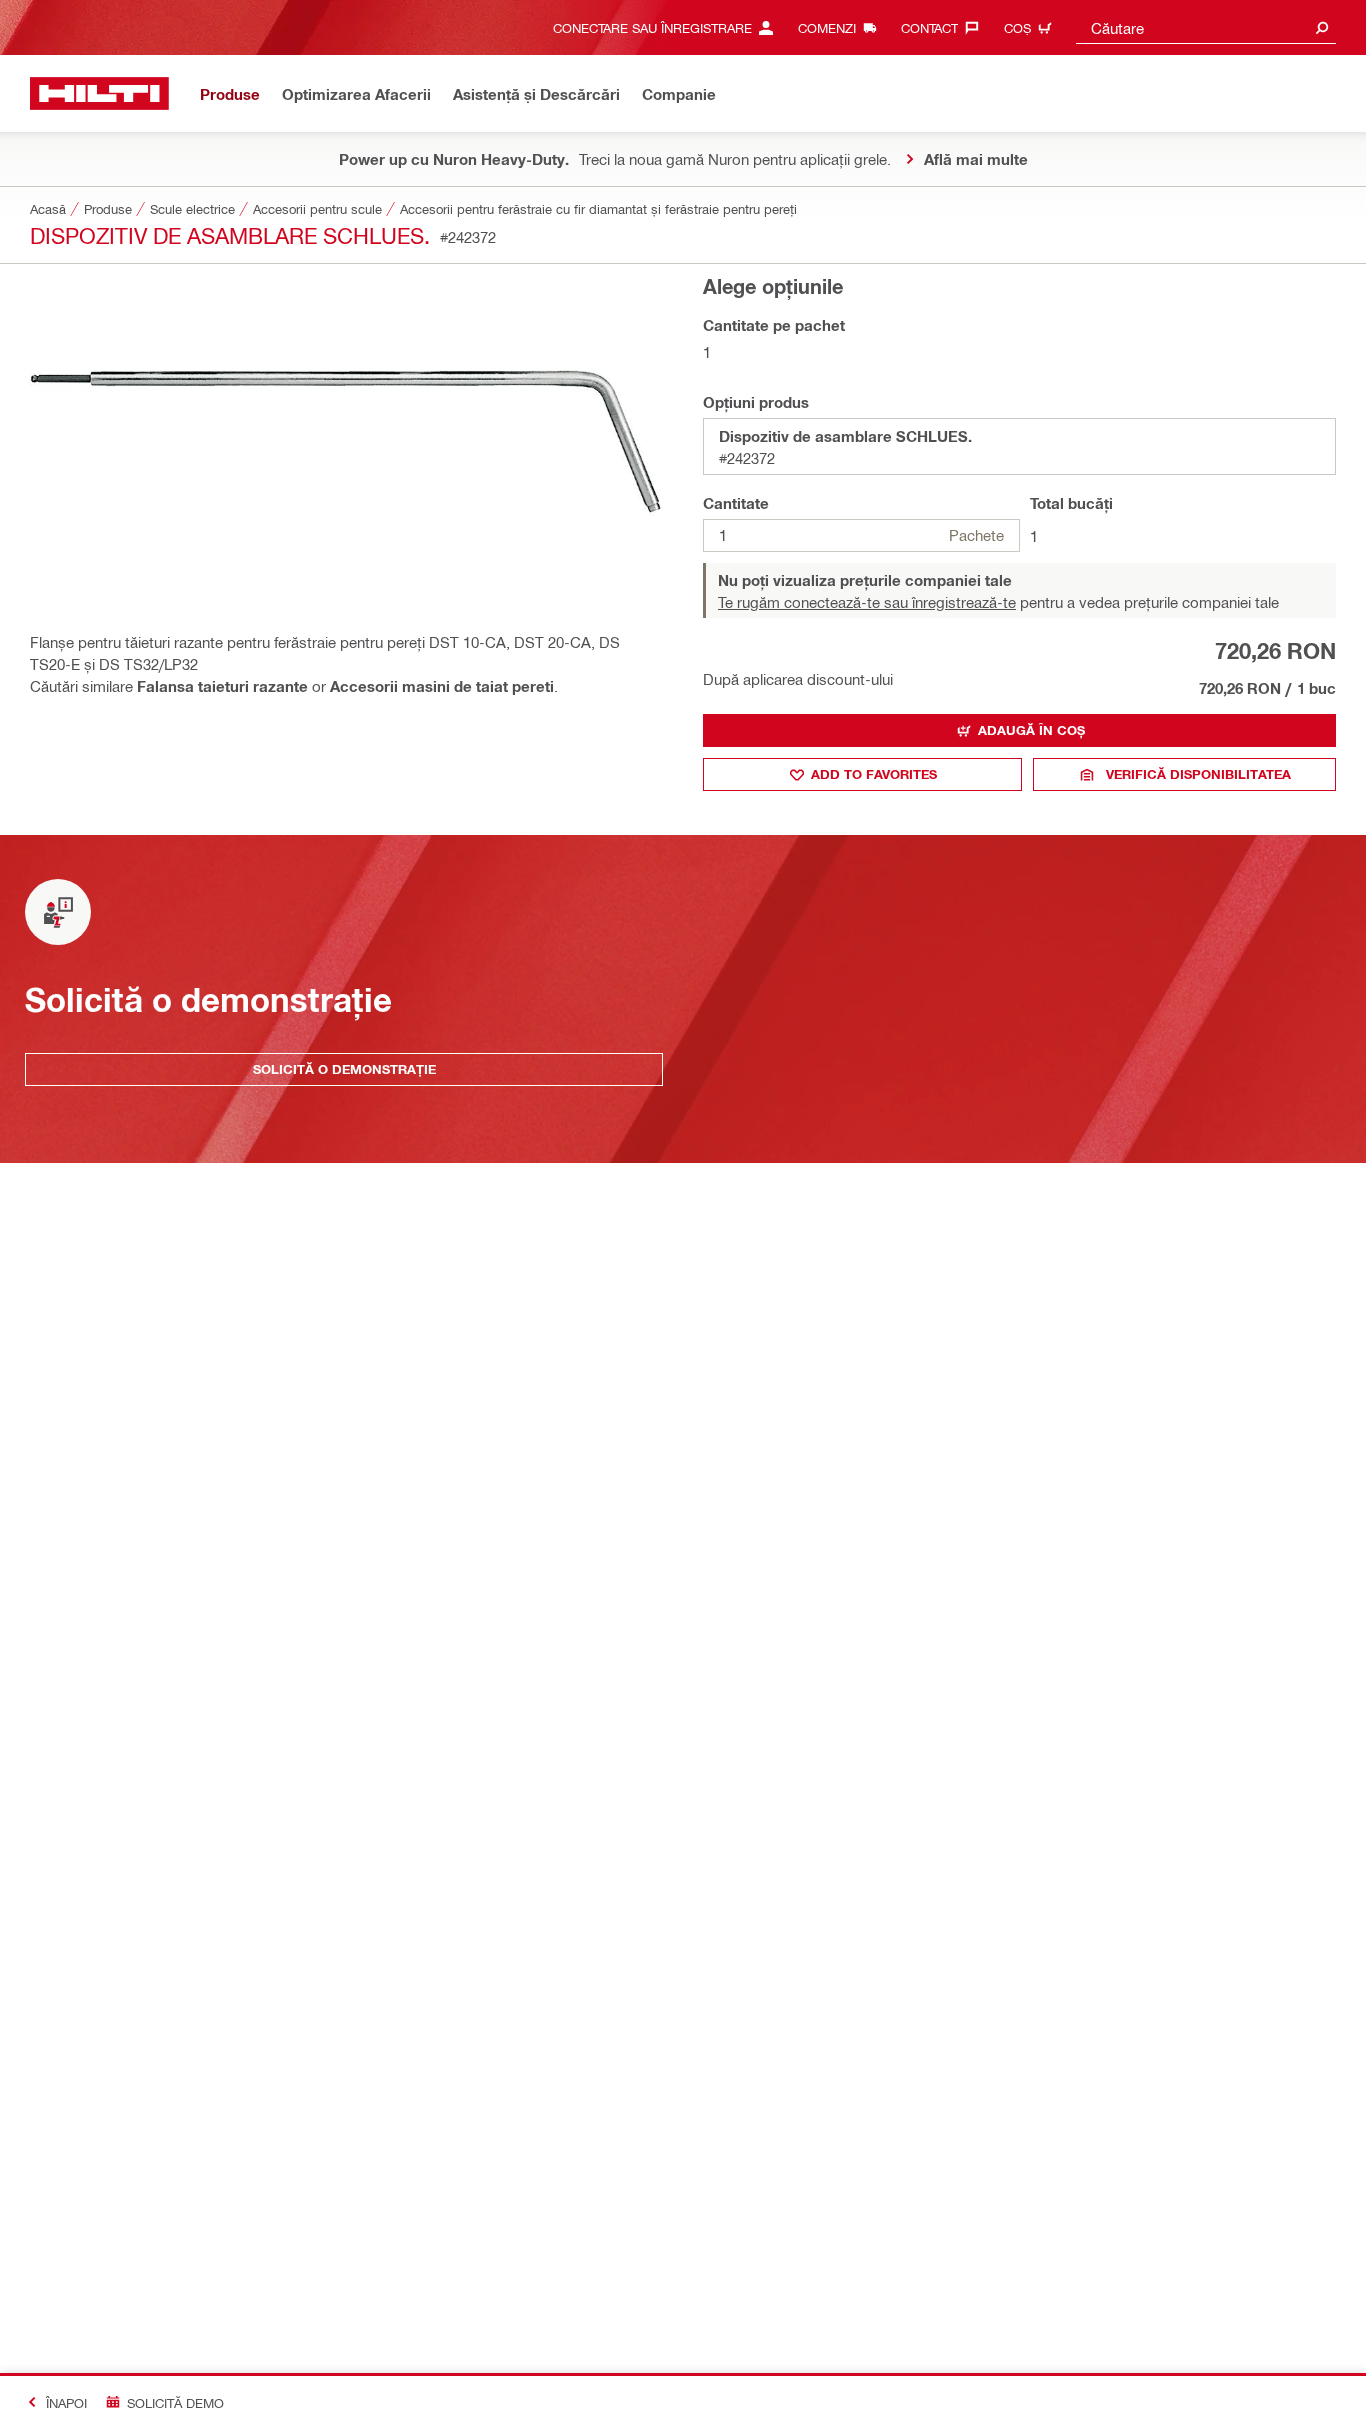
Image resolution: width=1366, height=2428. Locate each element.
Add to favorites (874, 774)
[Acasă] (99, 93)
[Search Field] (1322, 27)
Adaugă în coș (1031, 730)
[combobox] (1206, 27)
